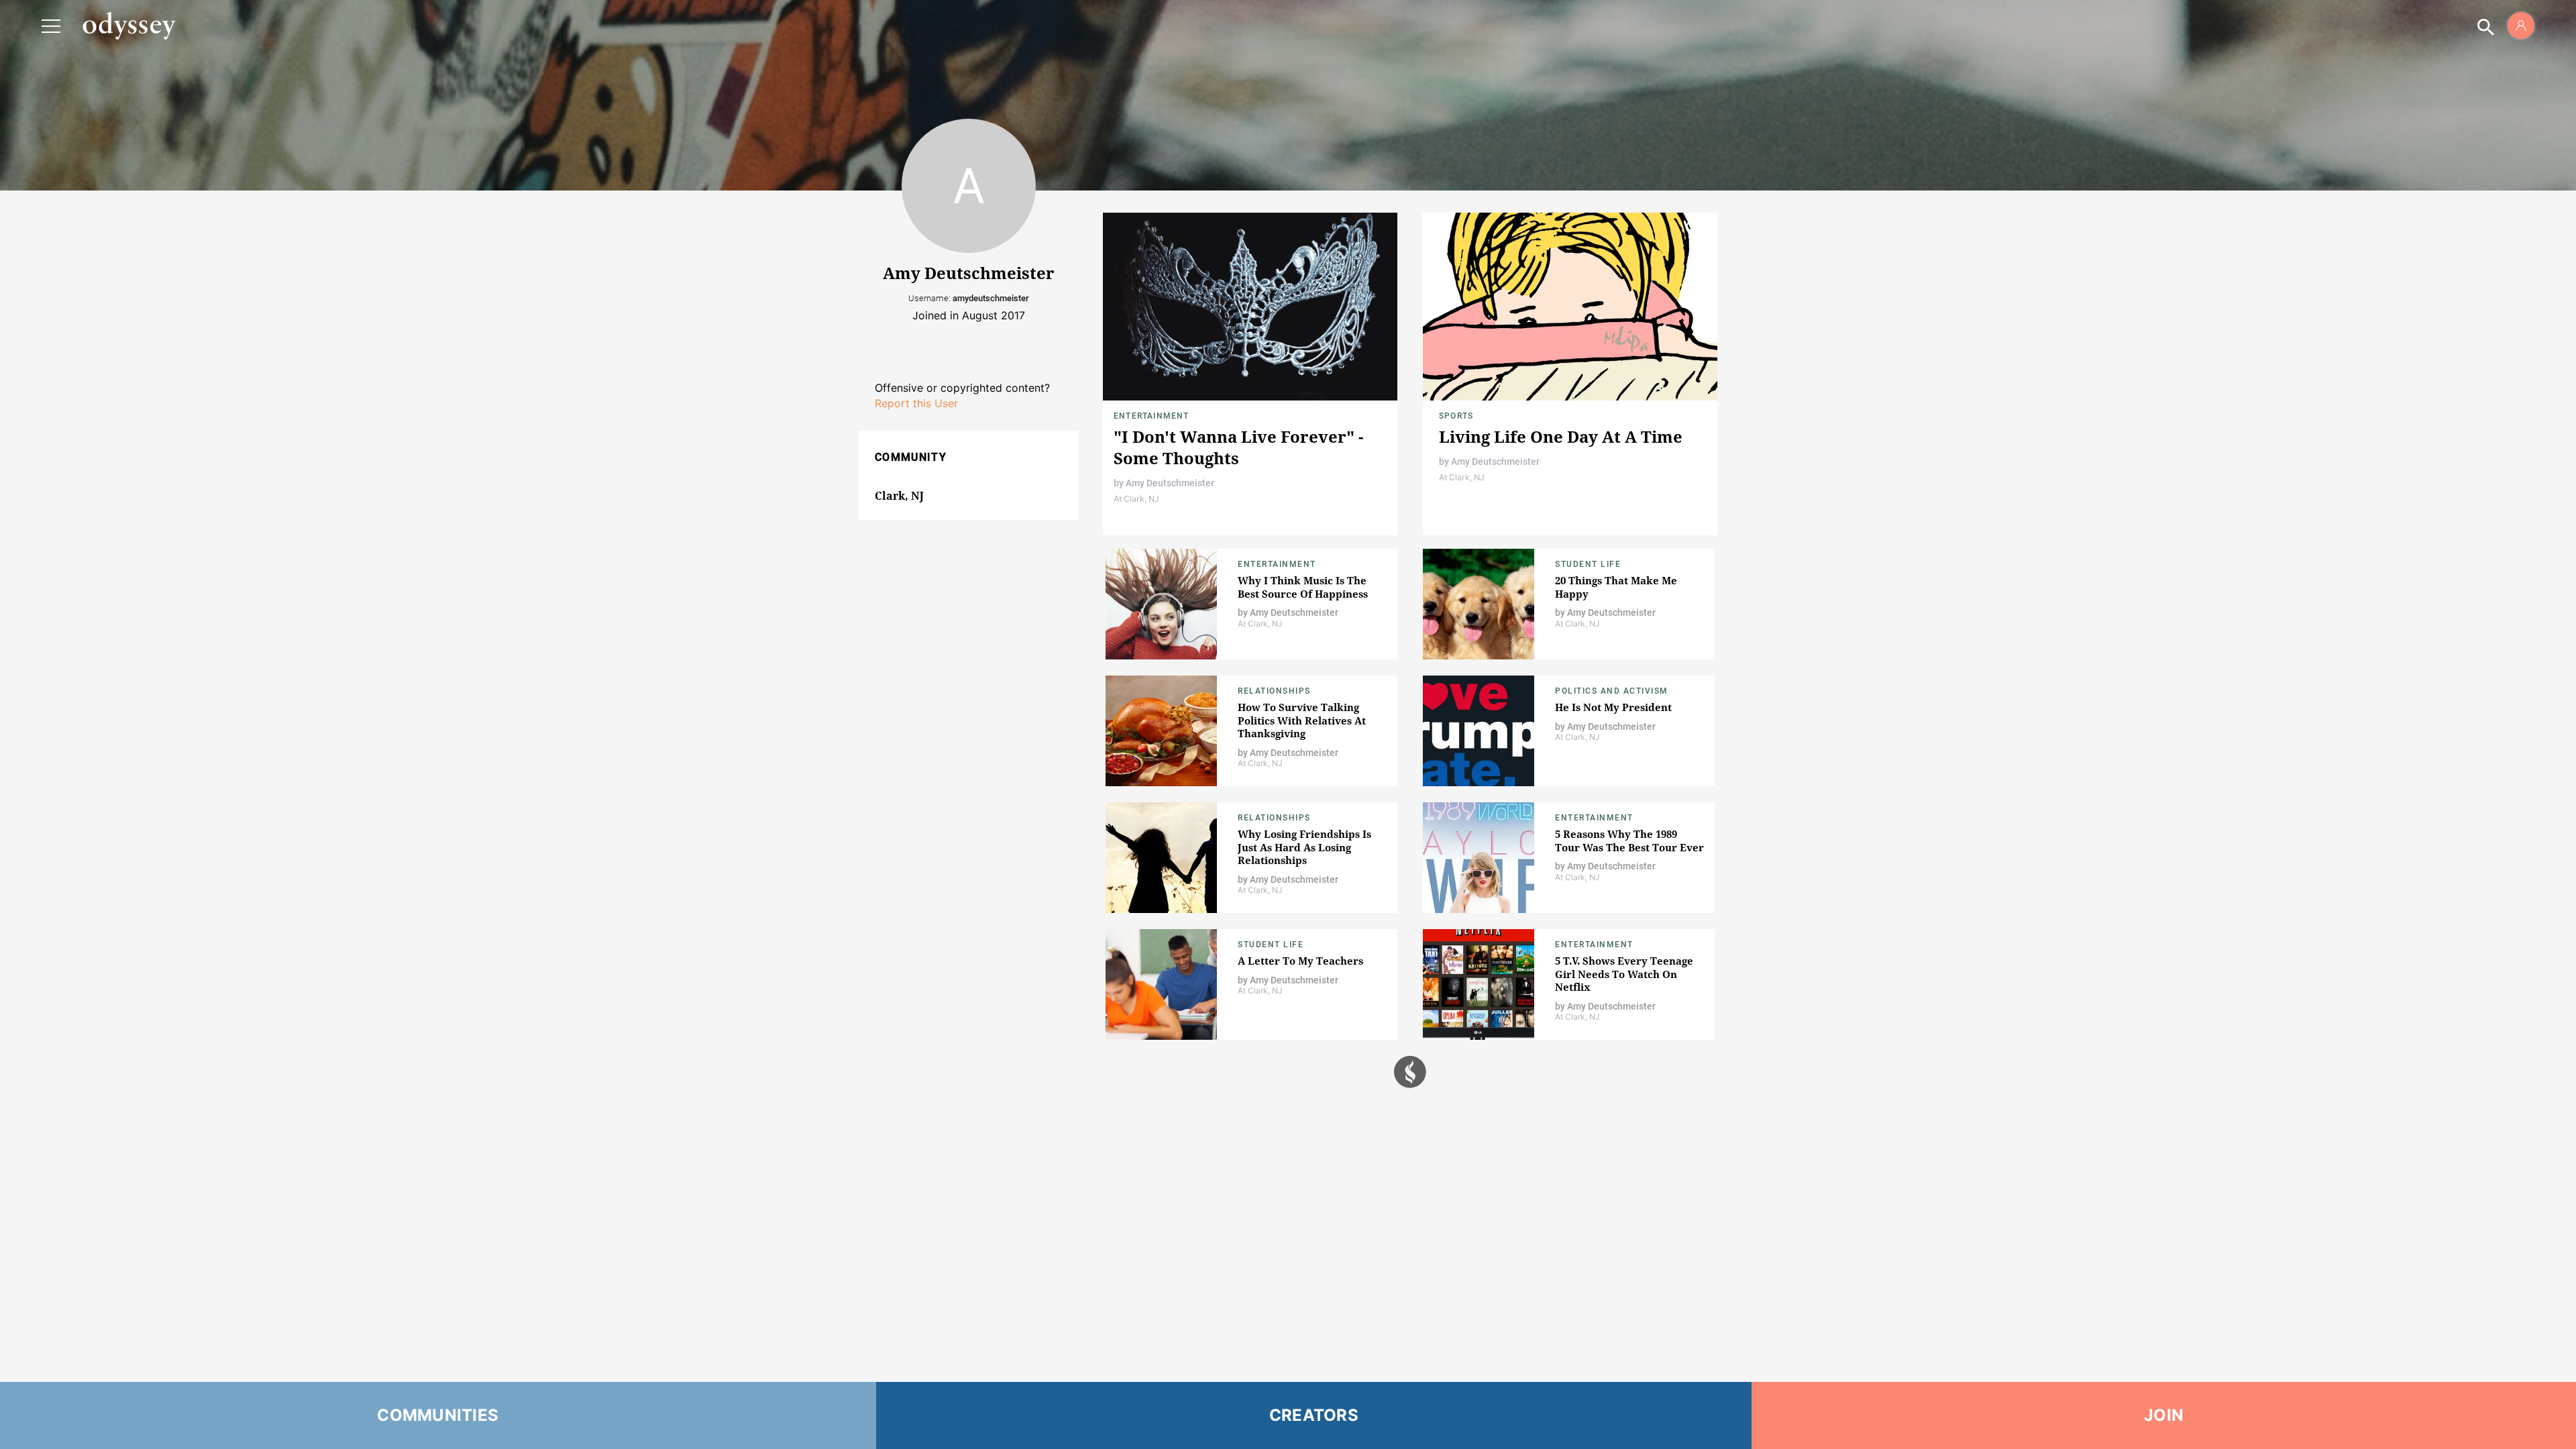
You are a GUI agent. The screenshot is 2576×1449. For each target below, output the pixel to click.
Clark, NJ (899, 496)
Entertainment (1151, 416)
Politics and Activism (1612, 691)
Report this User (916, 403)
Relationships (1274, 691)
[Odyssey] (129, 25)
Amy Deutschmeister (1170, 483)
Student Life (1588, 564)
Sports (1456, 416)
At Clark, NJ (1136, 499)
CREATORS (1314, 1415)
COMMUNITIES (438, 1415)
